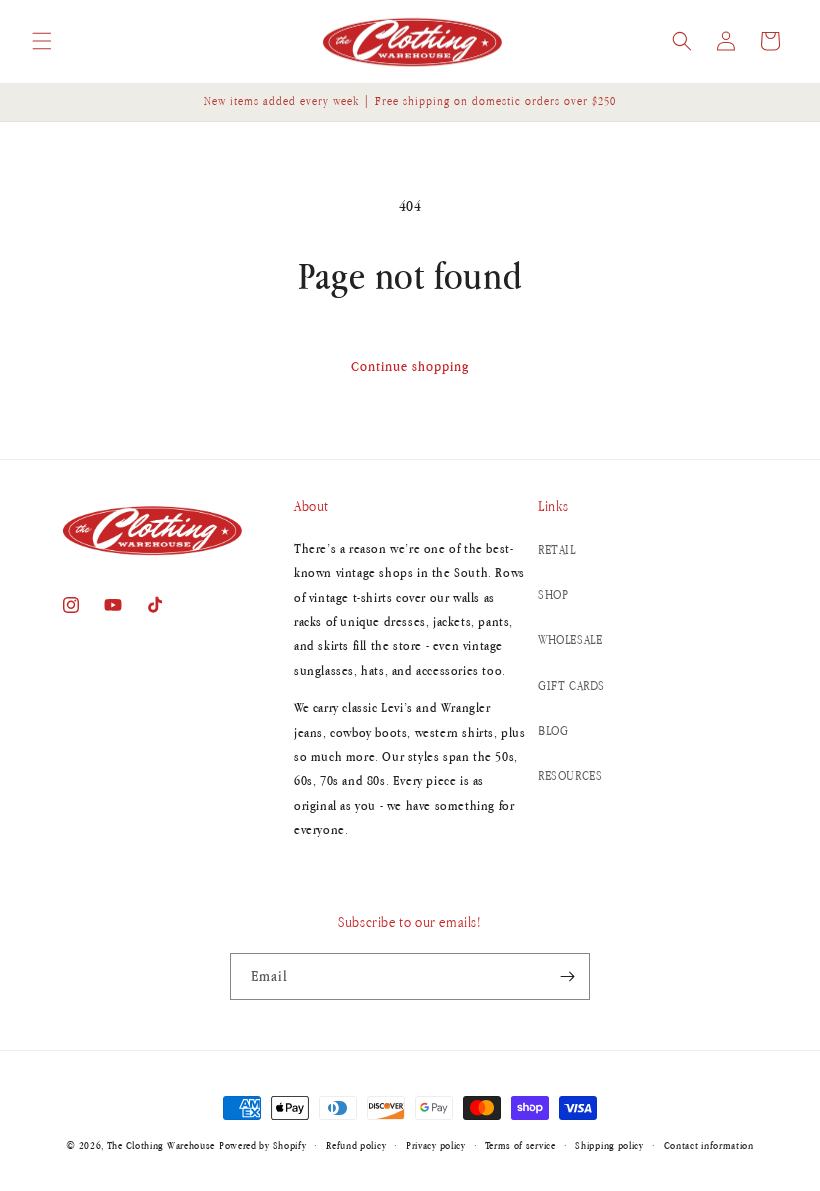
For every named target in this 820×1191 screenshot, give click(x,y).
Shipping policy (609, 1145)
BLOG (553, 730)
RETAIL (557, 549)
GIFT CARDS (571, 685)
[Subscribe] (567, 976)
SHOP (553, 594)
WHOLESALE (570, 639)
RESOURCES (570, 775)
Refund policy (356, 1145)
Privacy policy (436, 1145)
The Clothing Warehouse (161, 1145)
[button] (42, 41)
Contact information (709, 1145)
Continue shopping (410, 366)
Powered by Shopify (263, 1145)
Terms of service (520, 1145)
